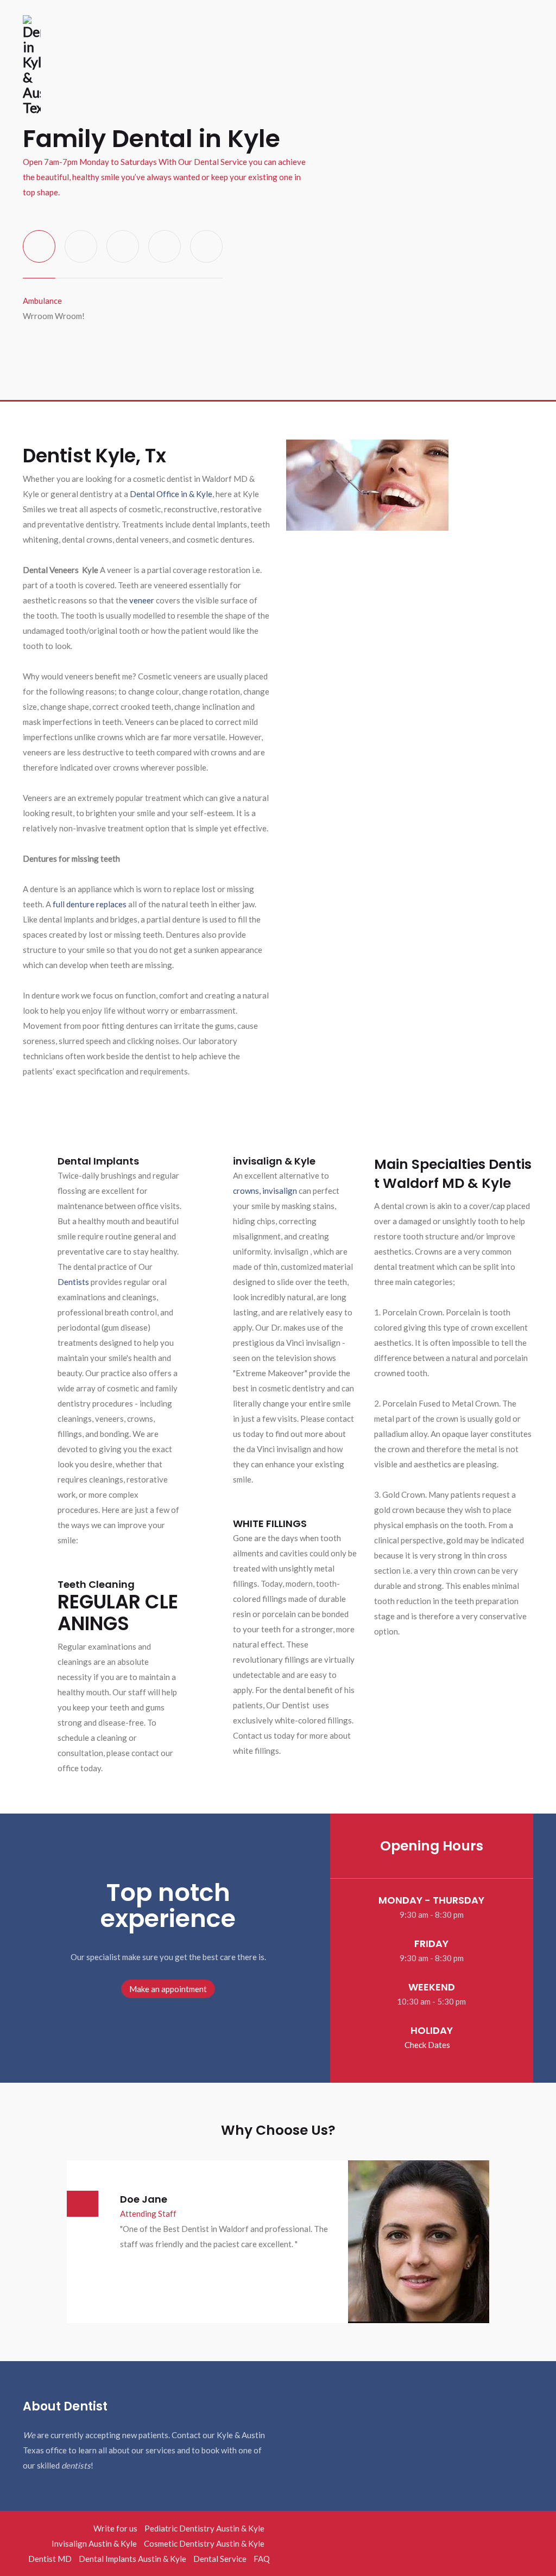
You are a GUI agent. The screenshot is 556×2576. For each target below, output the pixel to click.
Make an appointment (168, 1989)
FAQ (262, 2559)
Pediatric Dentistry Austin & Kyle (204, 2528)
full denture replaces (90, 904)
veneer (142, 600)
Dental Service (220, 2559)
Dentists (73, 1282)
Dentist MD (50, 2559)
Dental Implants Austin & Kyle (132, 2559)
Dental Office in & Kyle (171, 494)
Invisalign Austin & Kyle (94, 2543)
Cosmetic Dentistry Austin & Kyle (204, 2543)
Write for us (115, 2528)
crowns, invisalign (265, 1191)
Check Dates (428, 2045)
